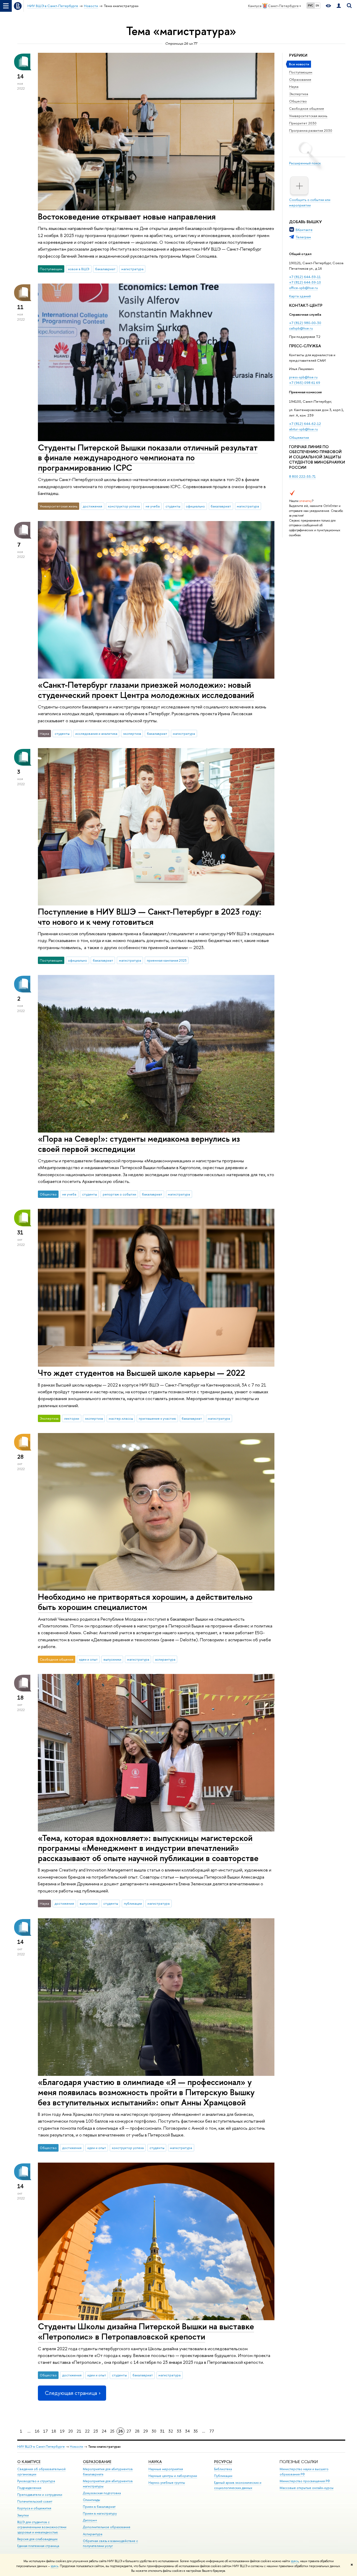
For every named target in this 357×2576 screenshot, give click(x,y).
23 (96, 2431)
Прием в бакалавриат (99, 2507)
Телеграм (303, 237)
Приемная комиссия (305, 392)
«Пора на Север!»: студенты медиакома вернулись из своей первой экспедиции (139, 1144)
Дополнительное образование (107, 2527)
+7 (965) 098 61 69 (305, 383)
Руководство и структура (36, 2481)
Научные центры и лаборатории (173, 2476)
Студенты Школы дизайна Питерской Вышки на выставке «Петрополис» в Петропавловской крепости (146, 2331)
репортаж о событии (119, 1194)
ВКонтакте (304, 230)
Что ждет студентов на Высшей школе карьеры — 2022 (142, 1373)
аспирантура (165, 1659)
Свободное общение (307, 108)
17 (45, 2431)
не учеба (153, 506)
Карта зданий (300, 296)
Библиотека (223, 2469)
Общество (298, 101)
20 (71, 2431)
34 (187, 2431)
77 (212, 2431)
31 (162, 2431)
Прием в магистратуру (100, 2513)
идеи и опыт (88, 1659)
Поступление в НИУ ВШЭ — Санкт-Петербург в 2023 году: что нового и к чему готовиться (150, 917)
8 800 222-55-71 (302, 476)
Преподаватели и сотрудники (40, 2495)
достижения (93, 506)
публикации (133, 1903)
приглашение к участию (157, 1418)
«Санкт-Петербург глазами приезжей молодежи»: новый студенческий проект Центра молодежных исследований (146, 690)
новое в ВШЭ (79, 269)
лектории (72, 1418)
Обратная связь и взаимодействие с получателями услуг (110, 2543)
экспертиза (132, 733)
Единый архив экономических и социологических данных (238, 2485)
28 (137, 2431)
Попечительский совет (35, 2501)
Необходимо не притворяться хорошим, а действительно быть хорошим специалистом (145, 1602)
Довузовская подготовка (102, 2493)
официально (195, 506)
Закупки (23, 2515)
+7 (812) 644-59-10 (305, 282)
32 (171, 2431)
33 (179, 2431)
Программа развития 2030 (311, 130)
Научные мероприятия (166, 2469)
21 (79, 2431)
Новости (76, 2447)
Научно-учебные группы (167, 2483)
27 (129, 2431)
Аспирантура (93, 2534)
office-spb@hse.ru (303, 288)
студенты (173, 506)
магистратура (132, 269)
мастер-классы (121, 1418)
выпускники (112, 1659)
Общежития (299, 437)
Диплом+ (90, 2520)
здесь (295, 2561)
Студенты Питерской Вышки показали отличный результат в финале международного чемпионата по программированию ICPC (148, 458)
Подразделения (29, 2488)
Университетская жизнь (308, 116)
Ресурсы (223, 2462)
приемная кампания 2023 (167, 960)
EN (317, 5)
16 (37, 2431)
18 (54, 2431)
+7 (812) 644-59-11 (305, 277)
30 (154, 2431)
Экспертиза (299, 94)
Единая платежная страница (38, 2546)
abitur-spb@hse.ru (303, 429)
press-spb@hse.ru (303, 377)
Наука (294, 86)
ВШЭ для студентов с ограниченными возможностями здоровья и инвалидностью (42, 2527)
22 (87, 2431)
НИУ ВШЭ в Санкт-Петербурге (41, 2447)
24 (104, 2431)
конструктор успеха (124, 506)
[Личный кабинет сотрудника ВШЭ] (339, 6)
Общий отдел (300, 254)
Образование (300, 79)
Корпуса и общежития (34, 2508)
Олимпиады (91, 2500)
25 (112, 2431)
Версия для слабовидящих (37, 2539)
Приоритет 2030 (303, 123)
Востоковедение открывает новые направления (127, 216)
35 (196, 2431)
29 (146, 2431)
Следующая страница (71, 2393)
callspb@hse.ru (301, 328)
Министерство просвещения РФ (305, 2481)
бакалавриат (105, 269)
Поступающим (301, 72)
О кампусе (29, 2462)
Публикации (223, 2476)
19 (62, 2431)
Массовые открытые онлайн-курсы (307, 2488)
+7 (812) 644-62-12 (305, 424)
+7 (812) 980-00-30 (305, 323)
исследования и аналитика (96, 733)
